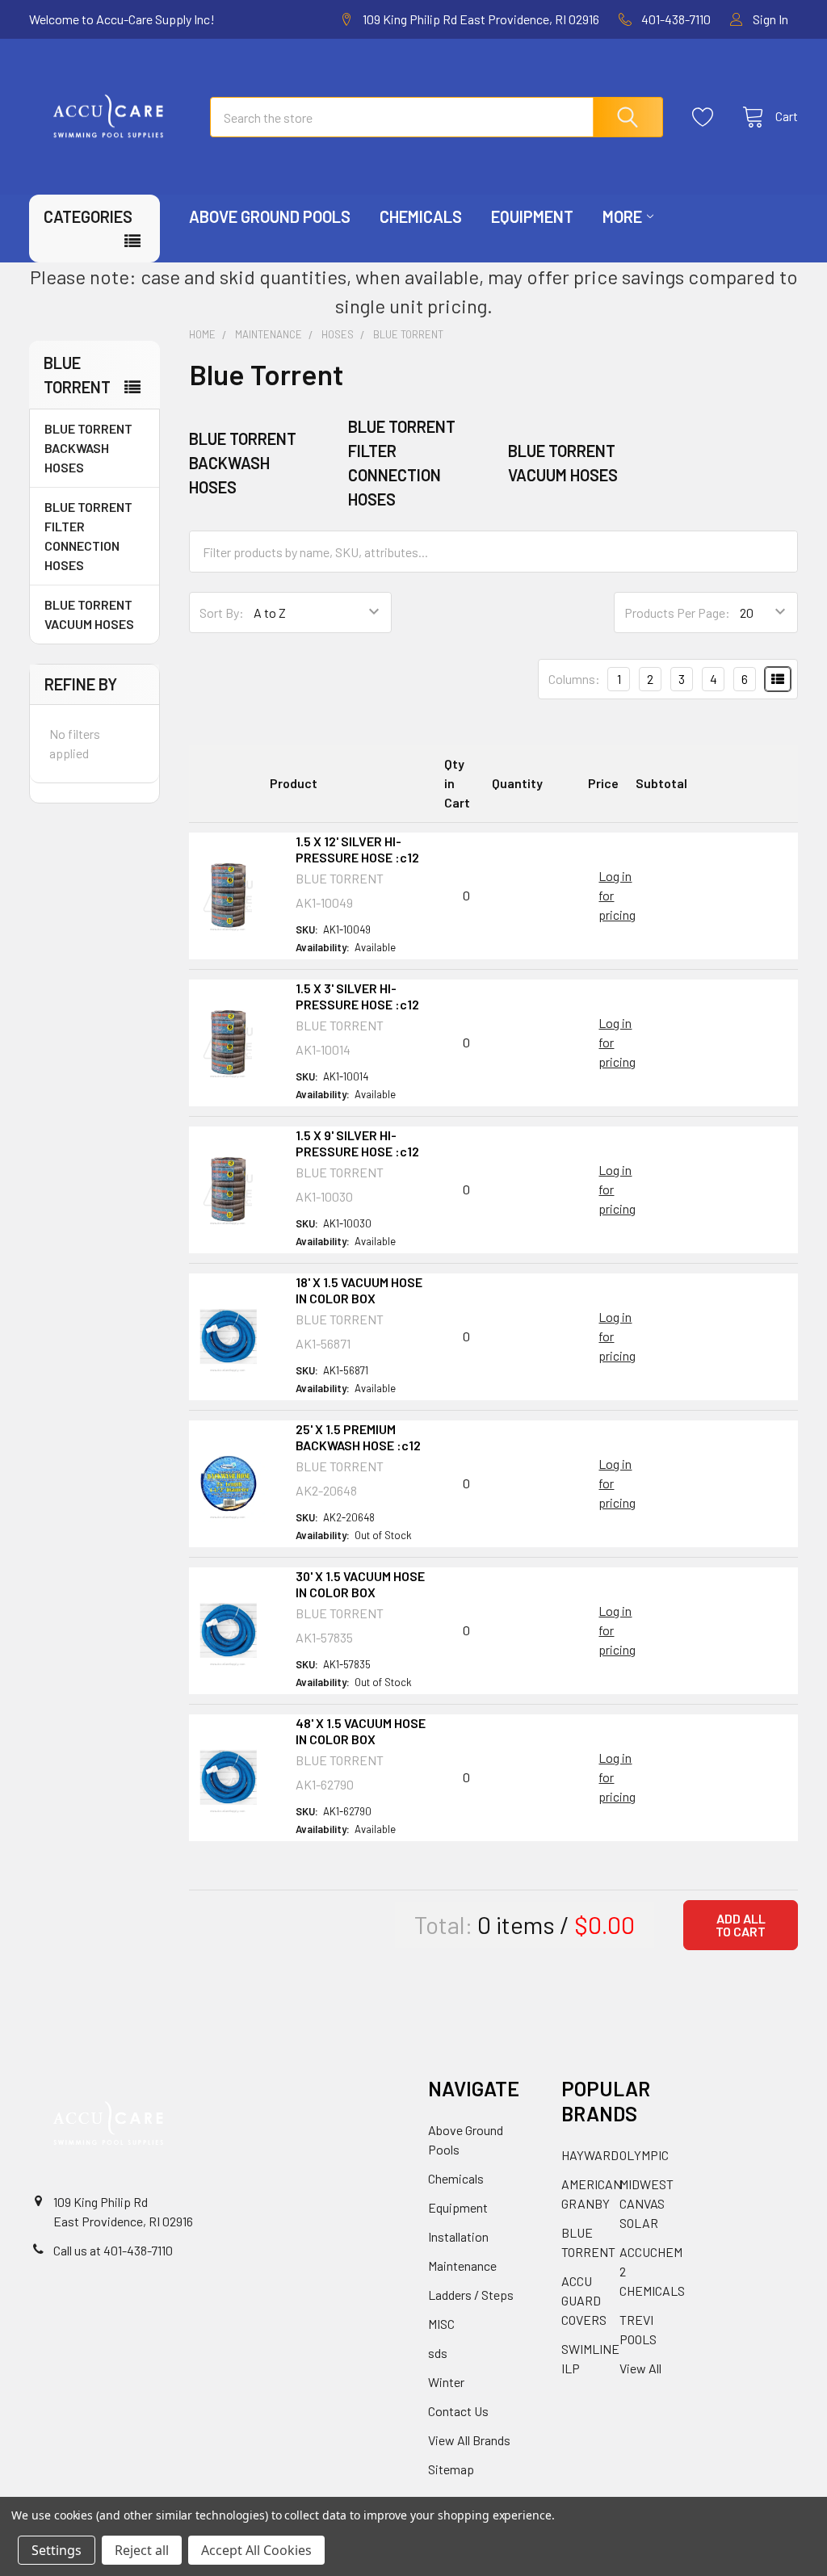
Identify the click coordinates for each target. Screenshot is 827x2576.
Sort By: (222, 613)
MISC (441, 2324)
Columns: (574, 679)
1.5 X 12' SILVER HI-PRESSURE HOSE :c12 (357, 849)
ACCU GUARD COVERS (584, 2300)
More (622, 216)
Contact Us (458, 2411)
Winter (446, 2382)
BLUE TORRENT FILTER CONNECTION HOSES (88, 536)
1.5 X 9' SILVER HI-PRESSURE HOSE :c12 (357, 1143)
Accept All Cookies (256, 2550)
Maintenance (462, 2266)
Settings (57, 2550)
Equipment (532, 216)
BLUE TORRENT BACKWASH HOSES (88, 448)
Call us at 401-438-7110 (113, 2250)
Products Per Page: (677, 613)
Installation (458, 2236)
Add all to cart (741, 1925)
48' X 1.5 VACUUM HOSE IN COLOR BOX (361, 1731)
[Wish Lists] (707, 117)
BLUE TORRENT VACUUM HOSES (89, 614)
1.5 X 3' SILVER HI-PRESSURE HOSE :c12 (357, 996)
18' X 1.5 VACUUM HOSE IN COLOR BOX (359, 1290)
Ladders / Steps (471, 2295)
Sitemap (451, 2469)
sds (438, 2353)
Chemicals (421, 216)
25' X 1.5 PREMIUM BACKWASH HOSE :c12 (358, 1437)
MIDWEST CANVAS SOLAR (646, 2203)
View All (640, 2368)
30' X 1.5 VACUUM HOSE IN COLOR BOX (360, 1584)
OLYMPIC (644, 2155)
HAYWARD (590, 2155)
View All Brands (469, 2440)
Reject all (142, 2550)
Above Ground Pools (270, 216)
